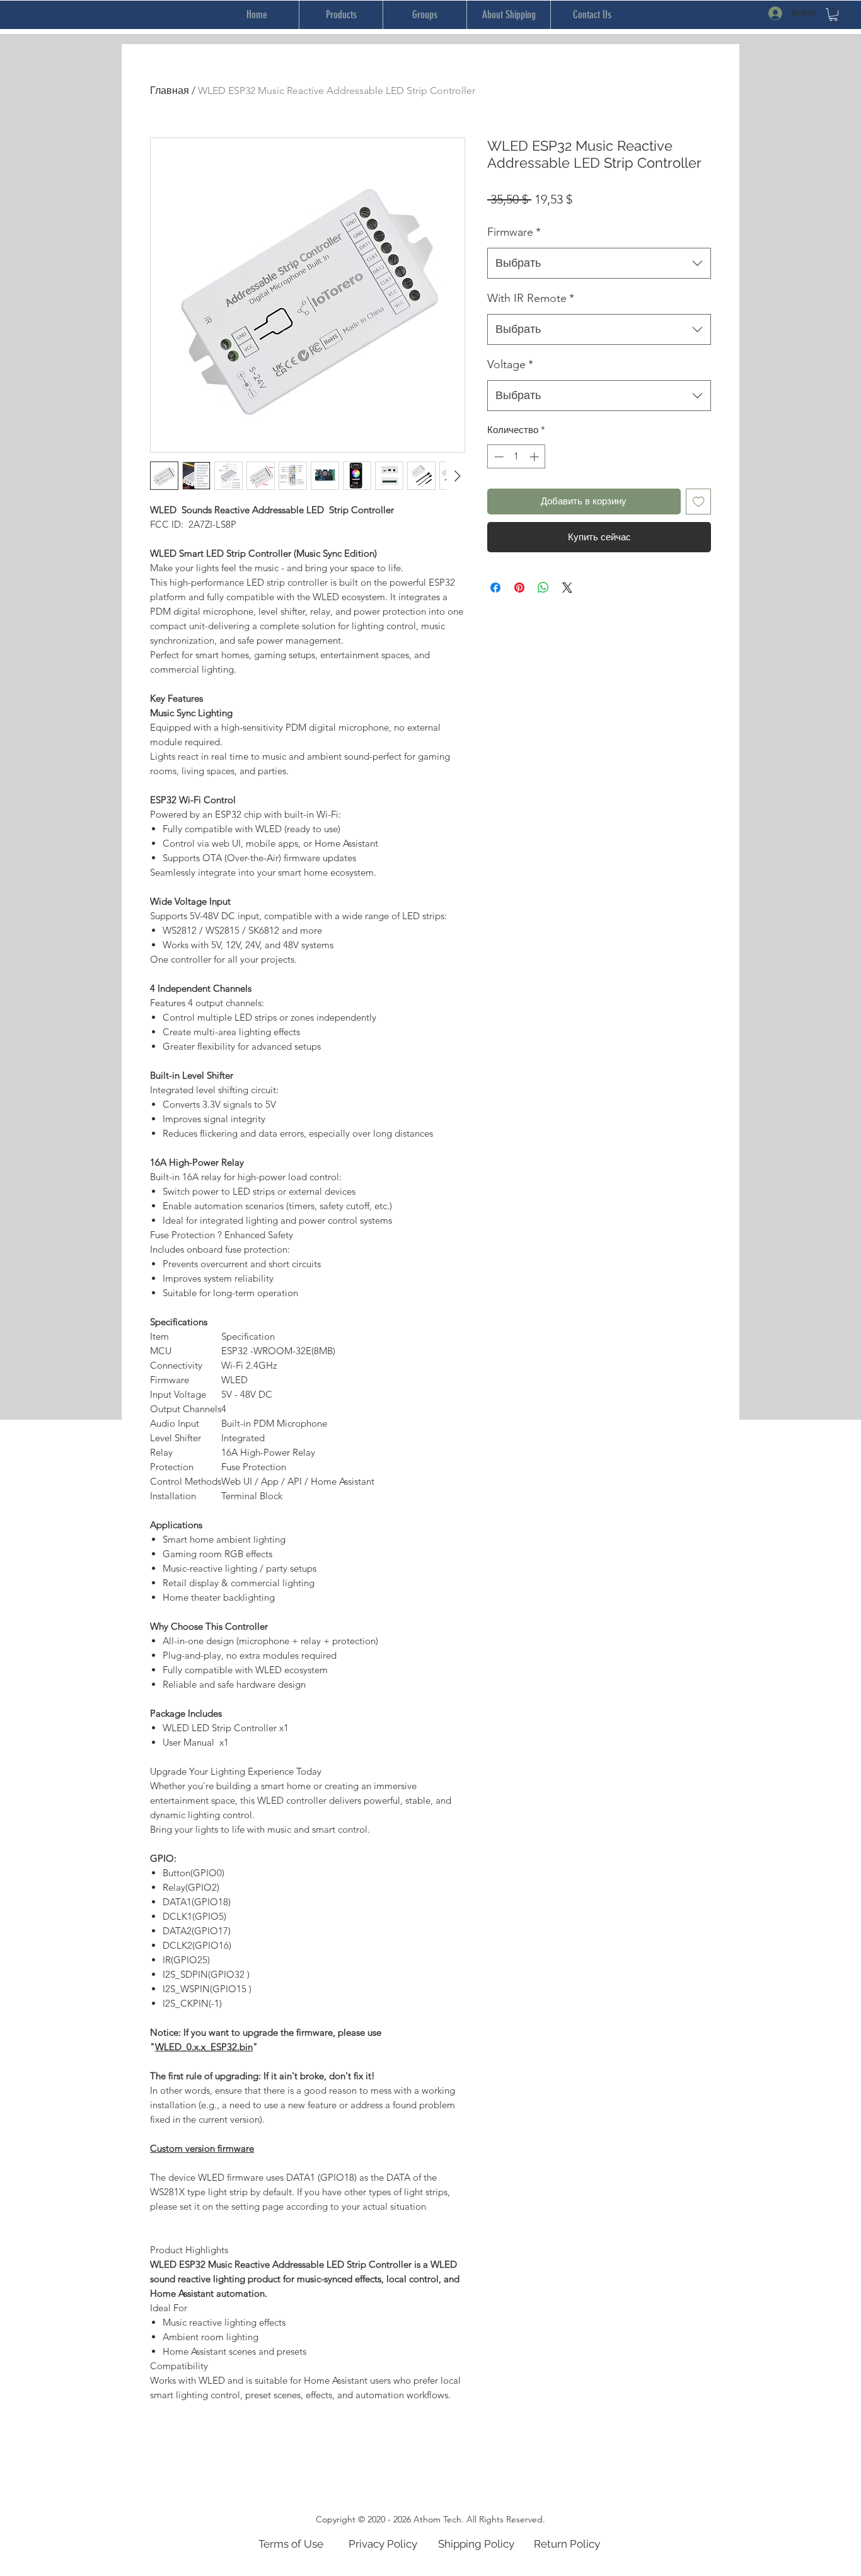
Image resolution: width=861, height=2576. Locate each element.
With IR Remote (531, 298)
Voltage (510, 364)
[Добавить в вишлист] (699, 502)
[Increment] (535, 457)
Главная (170, 90)
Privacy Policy (383, 2544)
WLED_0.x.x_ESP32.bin (204, 2047)
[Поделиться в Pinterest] (519, 588)
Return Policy (567, 2544)
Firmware (514, 232)
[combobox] (599, 264)
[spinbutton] (517, 457)
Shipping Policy (476, 2544)
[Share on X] (567, 588)
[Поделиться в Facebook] (495, 588)
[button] (833, 15)
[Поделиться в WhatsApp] (543, 588)
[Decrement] (498, 457)
